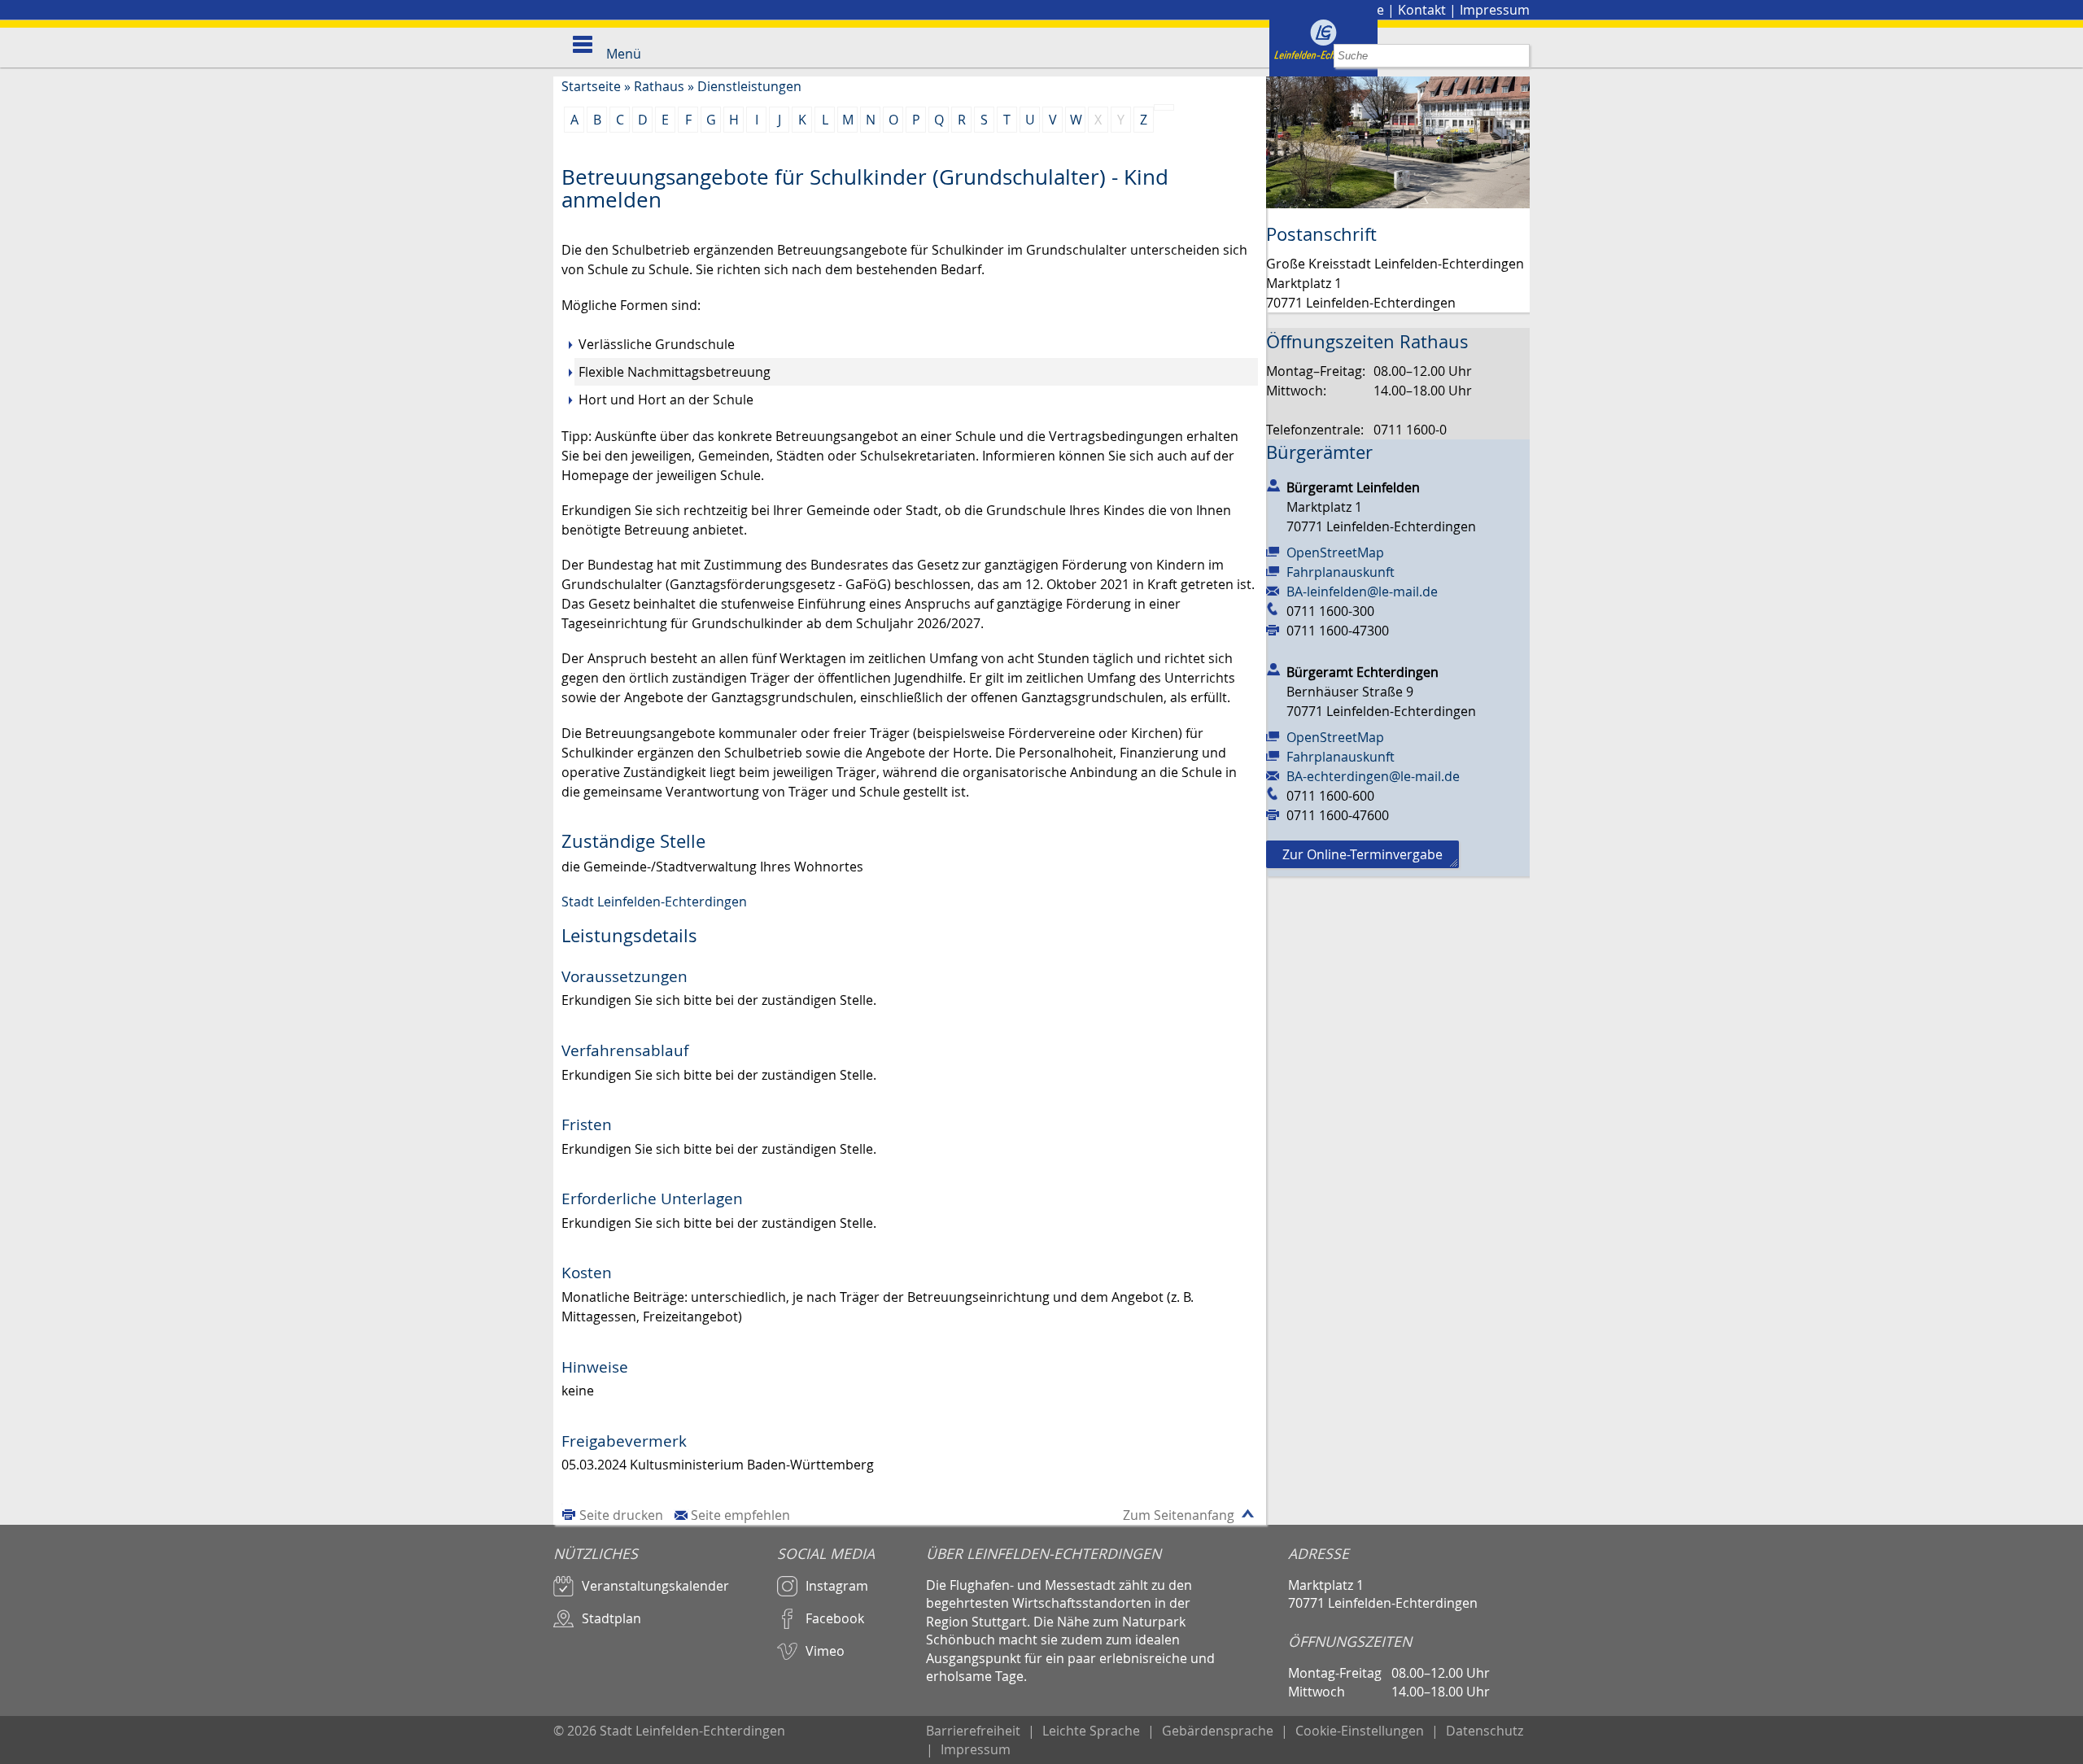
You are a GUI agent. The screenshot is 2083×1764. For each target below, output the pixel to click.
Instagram (837, 1586)
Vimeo (825, 1651)
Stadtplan (611, 1618)
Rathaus (659, 86)
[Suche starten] (1518, 56)
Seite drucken (621, 1515)
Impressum (1495, 10)
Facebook (835, 1618)
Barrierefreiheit (973, 1731)
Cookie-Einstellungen (1360, 1731)
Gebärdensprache (1218, 1731)
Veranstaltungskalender (655, 1586)
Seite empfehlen (740, 1515)
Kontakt (1422, 10)
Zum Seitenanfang (1179, 1515)
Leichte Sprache (1091, 1731)
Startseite (591, 86)
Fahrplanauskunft (1341, 572)
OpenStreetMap (1335, 552)
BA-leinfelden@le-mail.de (1362, 592)
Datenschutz (1485, 1731)
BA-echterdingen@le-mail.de (1373, 776)
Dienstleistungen (749, 86)
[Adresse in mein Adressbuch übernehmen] (1273, 484)
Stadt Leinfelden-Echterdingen (654, 902)
